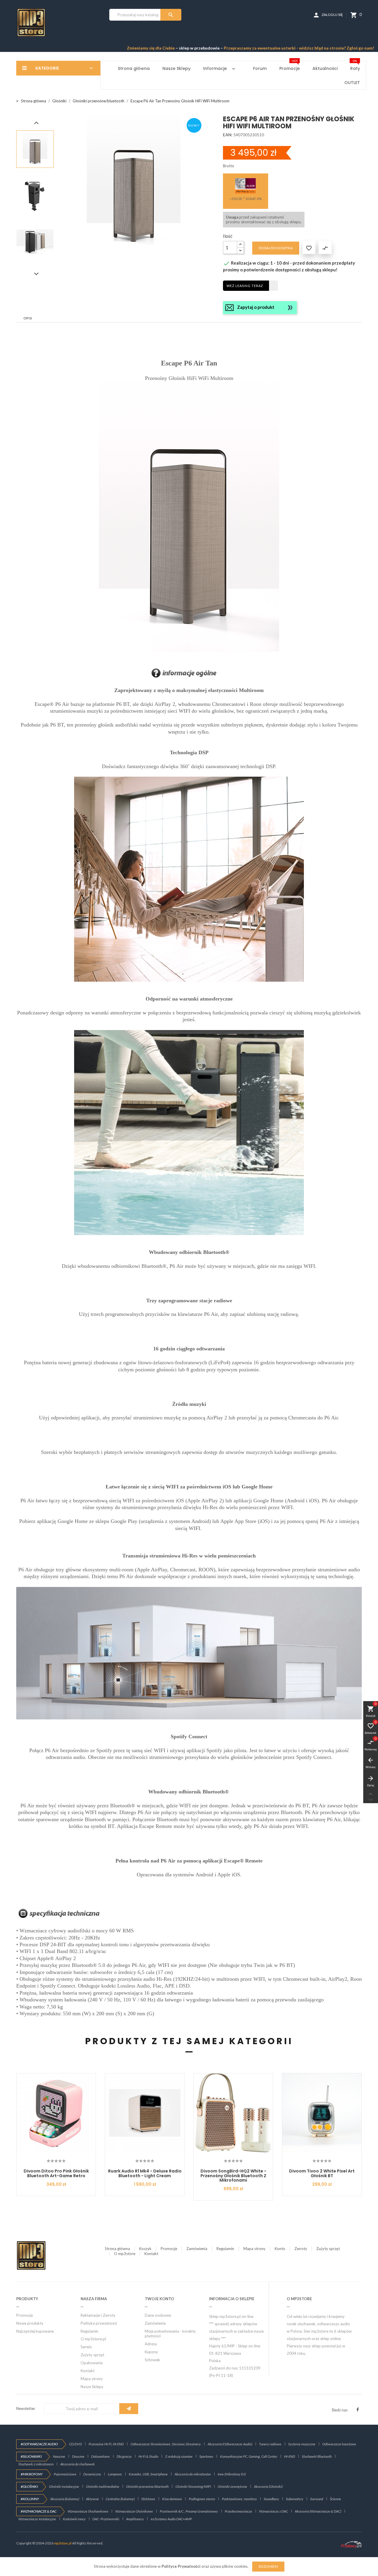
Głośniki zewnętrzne (232, 2486)
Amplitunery (135, 2519)
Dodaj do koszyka (276, 248)
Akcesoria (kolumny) (65, 2499)
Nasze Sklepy (92, 2387)
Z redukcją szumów (179, 2456)
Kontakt (151, 2254)
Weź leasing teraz (245, 286)
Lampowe (115, 2474)
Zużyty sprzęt (328, 2249)
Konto (280, 2249)
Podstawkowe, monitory (239, 2499)
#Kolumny (30, 2499)
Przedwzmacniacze (238, 2511)
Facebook (358, 2410)
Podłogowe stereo (202, 2499)
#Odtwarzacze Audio (39, 2444)
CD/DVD (75, 2444)
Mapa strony (254, 2249)
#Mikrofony (32, 2474)
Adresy (151, 2344)
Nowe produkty (30, 2323)
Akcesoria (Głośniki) (268, 2486)
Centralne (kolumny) (120, 2499)
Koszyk (145, 2249)
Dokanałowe (101, 2456)
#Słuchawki (31, 2456)
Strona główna (117, 2249)
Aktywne (92, 2499)
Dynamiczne (92, 2474)
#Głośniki (29, 2486)
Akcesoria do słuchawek (78, 2464)
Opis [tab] (28, 318)
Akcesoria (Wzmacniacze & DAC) (318, 2511)
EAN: (228, 135)
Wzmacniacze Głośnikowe (134, 2511)
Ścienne (335, 2499)
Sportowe (206, 2456)
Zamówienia (197, 2249)
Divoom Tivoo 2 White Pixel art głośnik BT (322, 2173)
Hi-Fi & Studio (148, 2456)
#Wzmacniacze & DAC (39, 2511)
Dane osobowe (158, 2315)
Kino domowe (172, 2499)
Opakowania (92, 2363)
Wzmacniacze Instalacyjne (37, 2519)
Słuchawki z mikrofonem (36, 2464)
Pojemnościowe (65, 2474)
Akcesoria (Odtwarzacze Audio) (230, 2444)
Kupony (151, 2352)
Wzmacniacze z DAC (273, 2511)
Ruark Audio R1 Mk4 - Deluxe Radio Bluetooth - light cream (145, 2173)
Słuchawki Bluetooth (317, 2456)
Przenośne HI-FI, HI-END (106, 2444)
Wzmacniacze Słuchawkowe (88, 2511)
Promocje (169, 2249)
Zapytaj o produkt (256, 307)
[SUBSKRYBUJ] (129, 2409)
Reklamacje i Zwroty (98, 2315)
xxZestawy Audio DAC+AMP (171, 2519)
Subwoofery (295, 2499)
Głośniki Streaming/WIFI (193, 2486)
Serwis (86, 2347)
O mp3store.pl (93, 2339)
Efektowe (148, 2499)
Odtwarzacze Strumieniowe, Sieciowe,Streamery (166, 2444)
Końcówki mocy (74, 2519)
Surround (317, 2499)
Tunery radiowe (270, 2444)
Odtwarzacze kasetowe (339, 2444)
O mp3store (125, 2254)
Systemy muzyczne (302, 2444)
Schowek (152, 2360)
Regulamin (225, 2249)
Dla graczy (124, 2456)
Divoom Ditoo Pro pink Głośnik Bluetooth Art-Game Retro (56, 2173)
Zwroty (301, 2249)
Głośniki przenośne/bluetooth (147, 2486)
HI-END (290, 2456)
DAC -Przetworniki (106, 2519)
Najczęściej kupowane (35, 2331)
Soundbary (271, 2499)
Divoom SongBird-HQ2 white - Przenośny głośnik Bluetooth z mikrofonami (233, 2176)
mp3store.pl (63, 2543)
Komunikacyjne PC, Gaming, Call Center (249, 2456)
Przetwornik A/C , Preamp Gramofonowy (189, 2511)
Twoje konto (159, 2299)
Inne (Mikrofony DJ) (232, 2474)
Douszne (78, 2456)
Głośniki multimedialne (103, 2486)
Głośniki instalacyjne (64, 2486)
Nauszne (59, 2456)
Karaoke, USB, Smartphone (148, 2474)
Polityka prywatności (99, 2323)
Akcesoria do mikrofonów (193, 2474)
